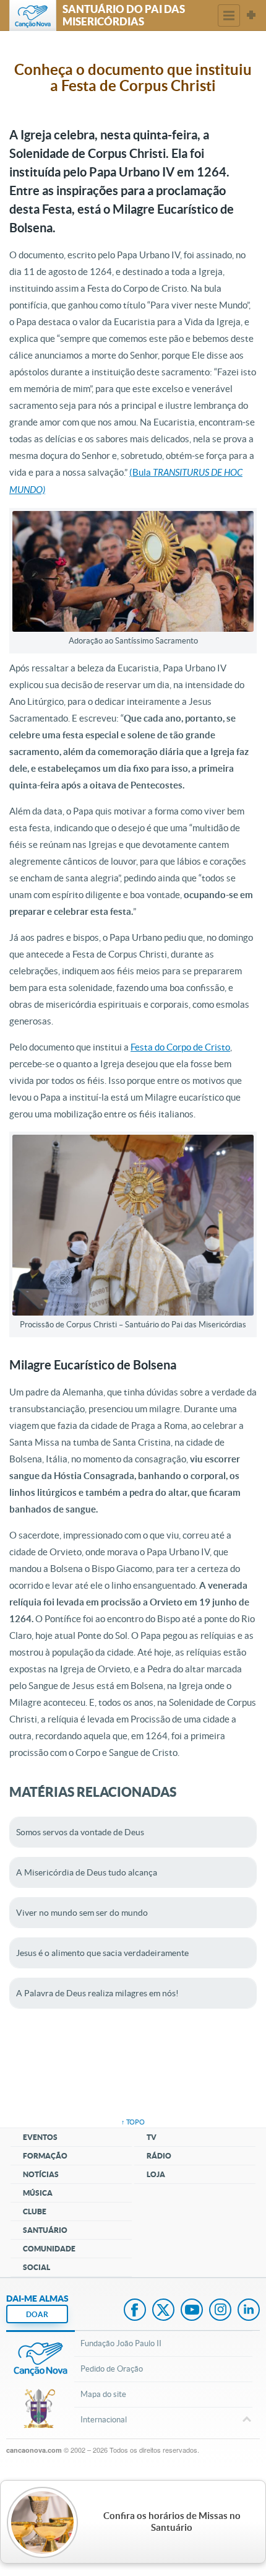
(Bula (141, 472)
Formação (45, 2156)
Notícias (41, 2174)
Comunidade (49, 2249)
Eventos (40, 2137)
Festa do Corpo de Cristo (180, 1047)
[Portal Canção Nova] (33, 15)
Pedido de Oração (112, 2369)
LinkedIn (249, 2311)
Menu (229, 15)
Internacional (104, 2420)
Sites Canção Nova (251, 15)
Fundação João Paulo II (121, 2343)
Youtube (192, 2311)
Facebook (135, 2311)
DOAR (37, 2314)
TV (152, 2137)
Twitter (163, 2311)
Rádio (159, 2156)
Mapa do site (103, 2394)
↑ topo (133, 2122)
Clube (35, 2211)
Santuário (45, 2230)
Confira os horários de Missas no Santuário (172, 2522)
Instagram (220, 2311)
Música (38, 2193)
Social (36, 2267)
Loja (156, 2174)
